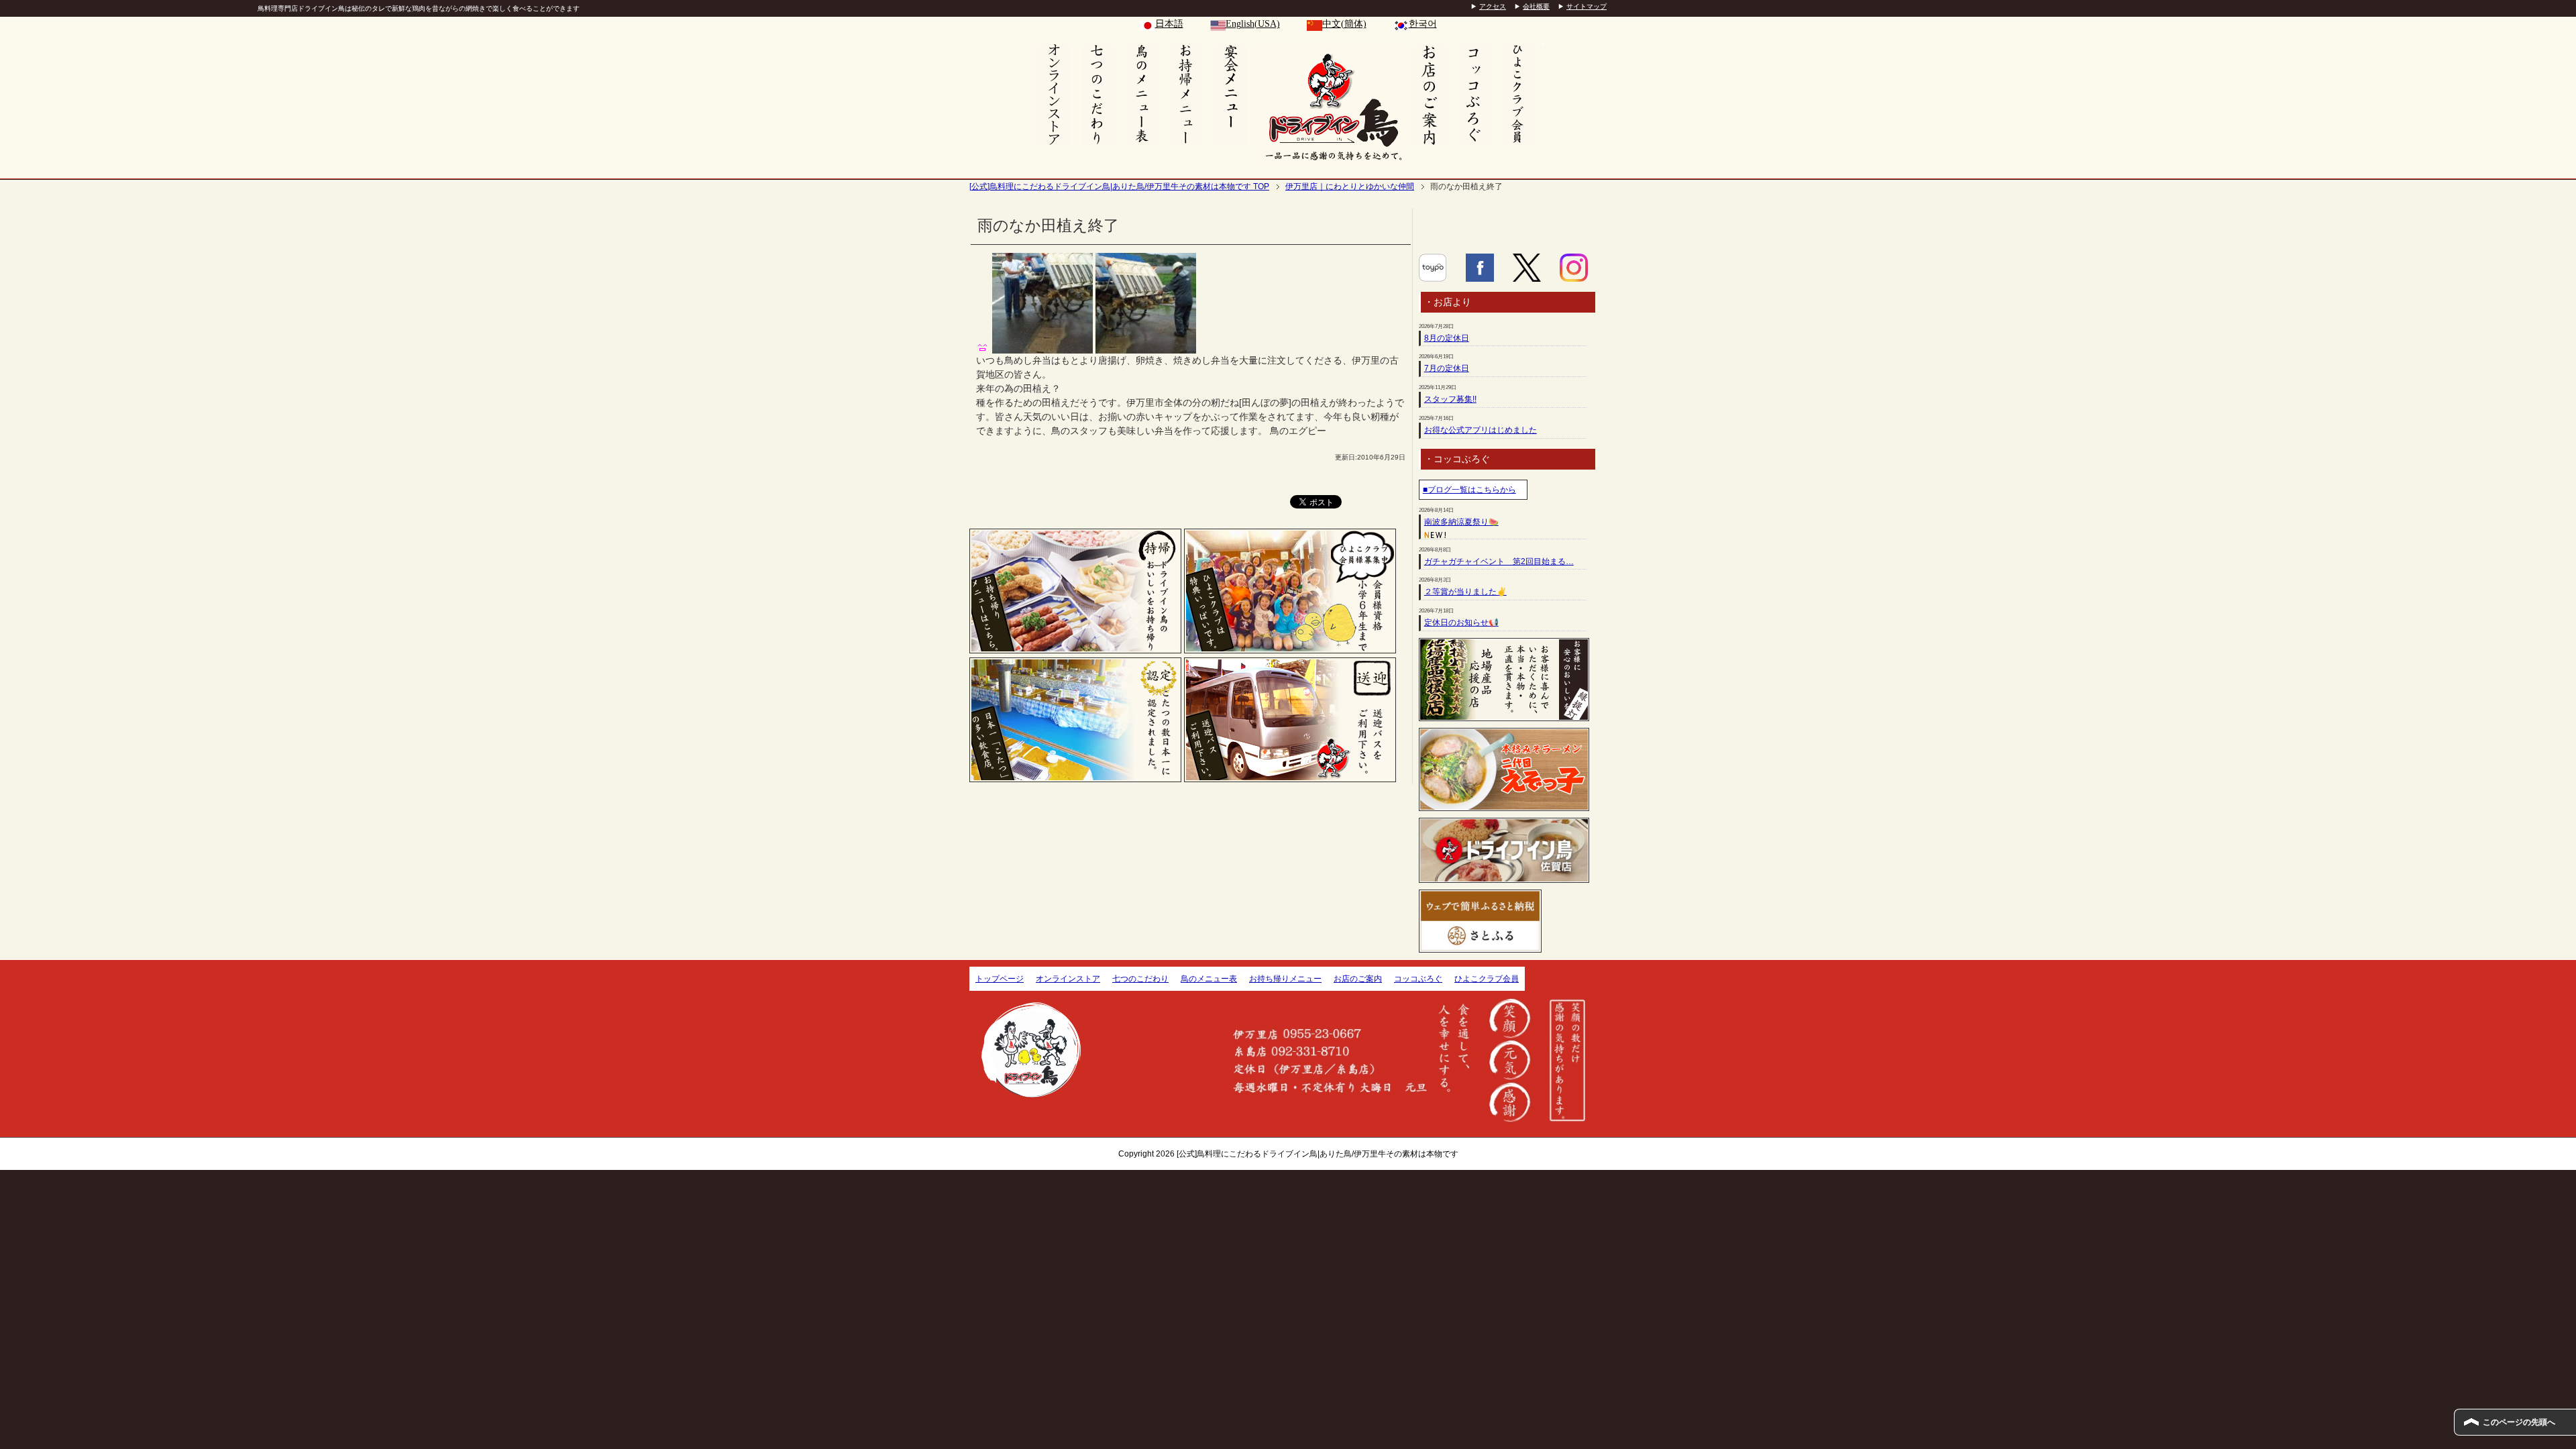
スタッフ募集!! (1450, 399)
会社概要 (1536, 6)
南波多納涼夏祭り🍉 (1461, 522)
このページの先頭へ (2519, 1422)
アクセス (1493, 6)
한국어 (1423, 24)
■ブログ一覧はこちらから (1469, 490)
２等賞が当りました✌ (1465, 592)
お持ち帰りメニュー (1285, 979)
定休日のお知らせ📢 (1461, 623)
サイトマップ (1587, 6)
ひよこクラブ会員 (1487, 979)
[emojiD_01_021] (983, 346)
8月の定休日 (1447, 338)
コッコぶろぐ (1418, 979)
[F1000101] (1146, 346)
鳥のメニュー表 (1209, 979)
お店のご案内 (1358, 979)
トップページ (1000, 979)
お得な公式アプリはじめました (1481, 430)
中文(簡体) (1344, 24)
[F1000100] (1042, 346)
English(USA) (1253, 24)
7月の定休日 (1447, 368)
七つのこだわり (1140, 979)
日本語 (1169, 24)
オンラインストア (1068, 979)
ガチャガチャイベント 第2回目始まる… (1499, 561)
